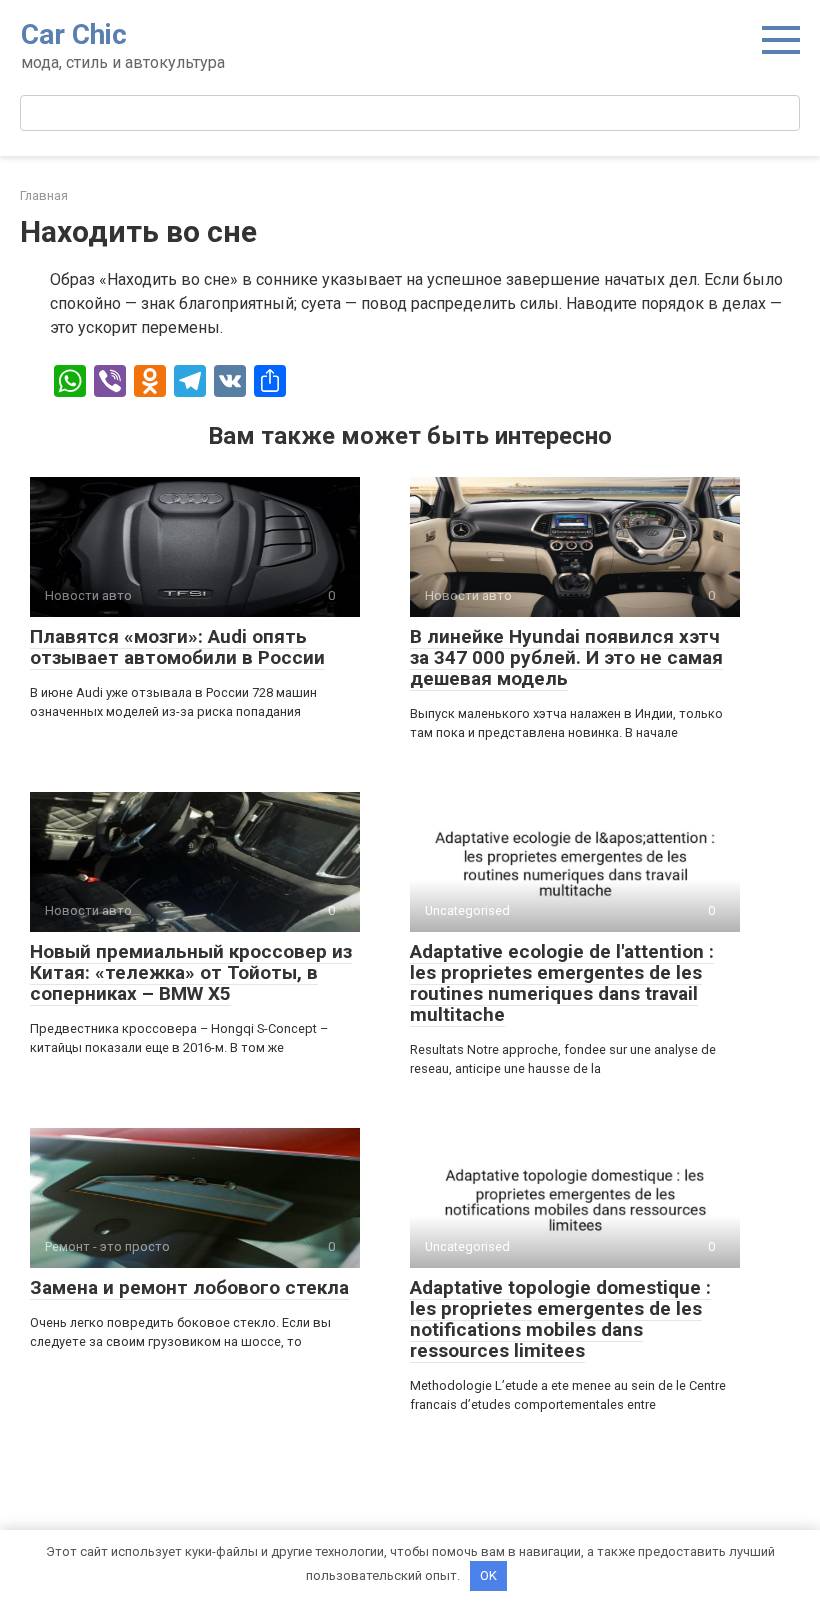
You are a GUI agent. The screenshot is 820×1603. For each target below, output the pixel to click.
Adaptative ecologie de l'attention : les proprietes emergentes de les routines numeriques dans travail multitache (562, 983)
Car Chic (74, 34)
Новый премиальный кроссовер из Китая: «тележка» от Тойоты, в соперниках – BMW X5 (191, 972)
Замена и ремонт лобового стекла (189, 1287)
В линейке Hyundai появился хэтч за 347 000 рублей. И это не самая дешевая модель (566, 657)
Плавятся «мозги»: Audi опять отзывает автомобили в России (177, 647)
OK (488, 1575)
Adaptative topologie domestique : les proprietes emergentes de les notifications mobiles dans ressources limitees (560, 1319)
